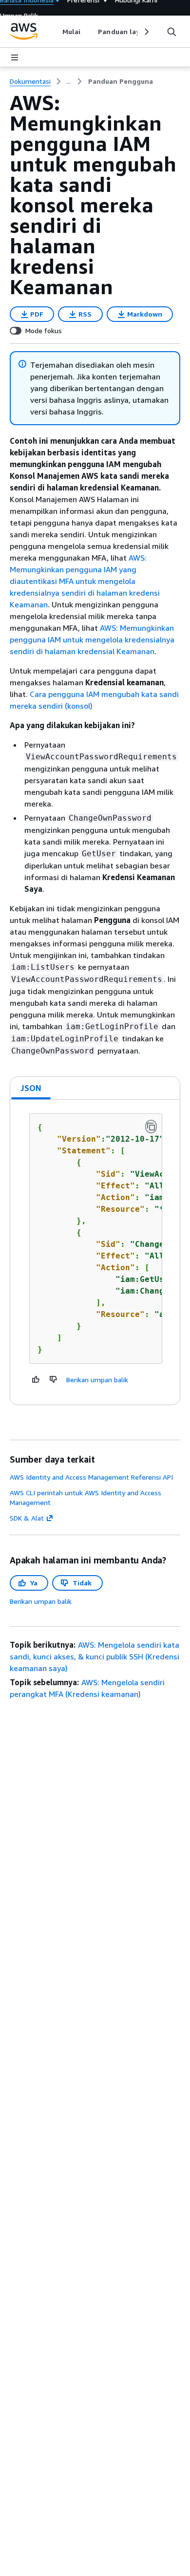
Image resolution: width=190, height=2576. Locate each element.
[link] (121, 81)
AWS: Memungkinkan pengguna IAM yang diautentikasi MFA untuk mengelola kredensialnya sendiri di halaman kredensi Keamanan (85, 581)
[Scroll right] (146, 32)
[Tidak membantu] (54, 1379)
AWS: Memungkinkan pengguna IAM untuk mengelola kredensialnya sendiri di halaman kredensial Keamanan (92, 639)
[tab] (31, 1088)
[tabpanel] (95, 1252)
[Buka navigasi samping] (15, 57)
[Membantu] (36, 1379)
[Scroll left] (55, 32)
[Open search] (171, 32)
